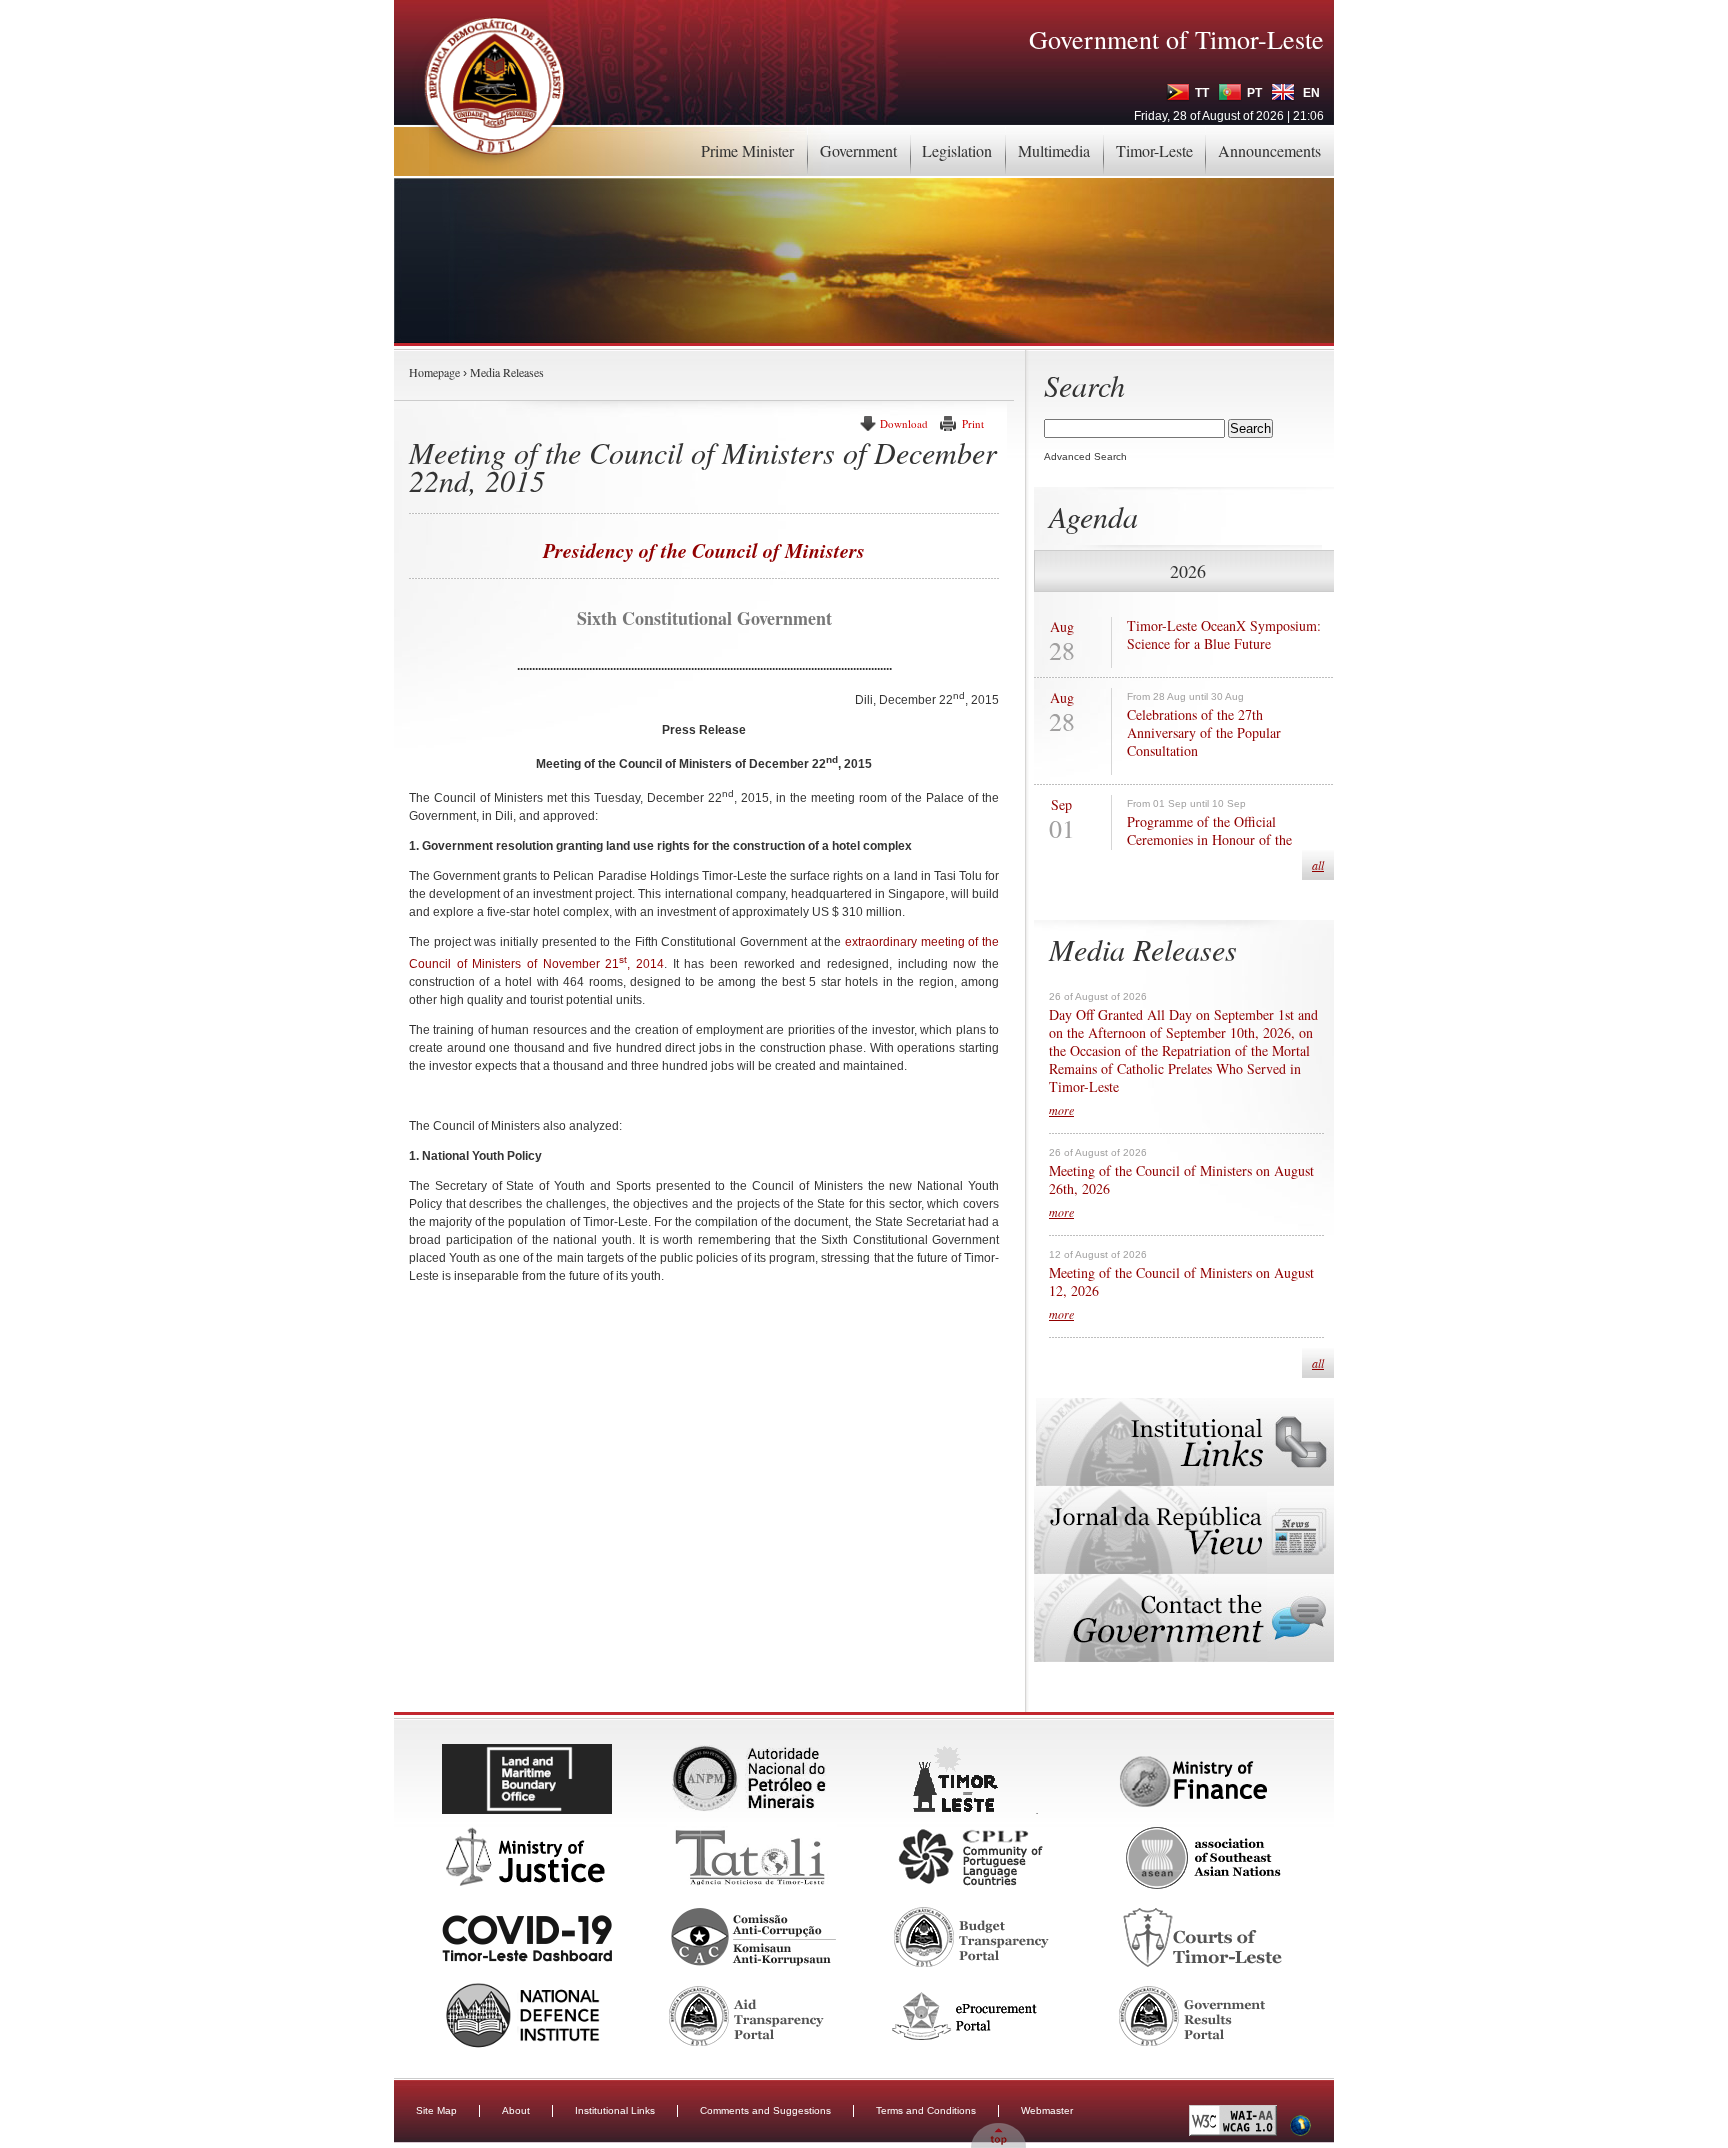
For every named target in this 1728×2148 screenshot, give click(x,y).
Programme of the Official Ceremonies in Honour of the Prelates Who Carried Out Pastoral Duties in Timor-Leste (1224, 849)
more (1061, 1110)
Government (858, 150)
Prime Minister (747, 150)
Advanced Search (1085, 456)
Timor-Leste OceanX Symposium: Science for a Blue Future (1224, 635)
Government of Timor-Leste (1176, 39)
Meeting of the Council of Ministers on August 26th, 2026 (1181, 1180)
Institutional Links (615, 2110)
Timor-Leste (1154, 150)
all (1318, 865)
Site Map (436, 2110)
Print (973, 423)
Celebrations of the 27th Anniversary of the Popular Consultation (1204, 733)
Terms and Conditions (926, 2110)
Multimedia (1054, 150)
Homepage (434, 372)
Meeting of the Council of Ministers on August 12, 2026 (1181, 1282)
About (516, 2110)
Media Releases (507, 372)
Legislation (957, 150)
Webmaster (1047, 2110)
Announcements (1269, 150)
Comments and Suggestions (765, 2110)
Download (904, 423)
